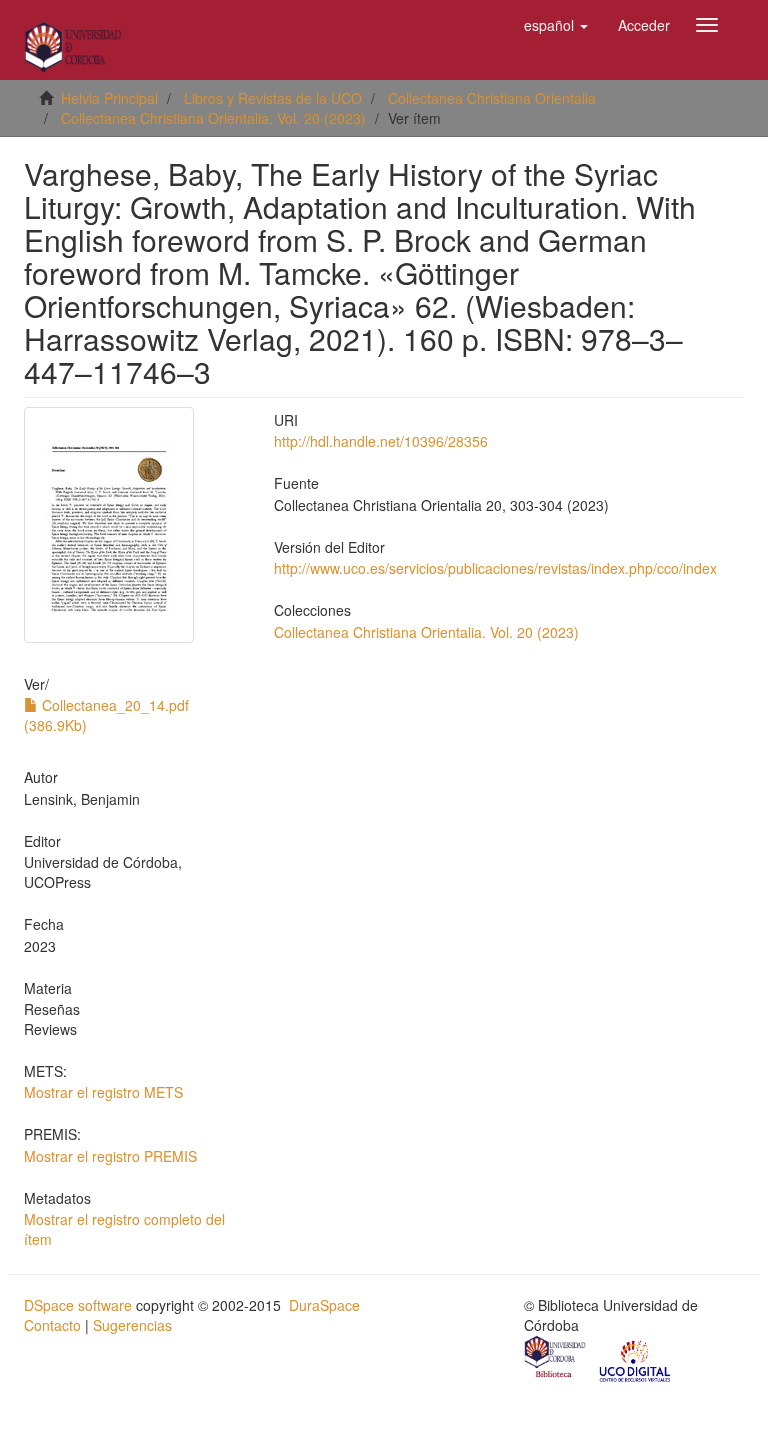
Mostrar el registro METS (103, 1092)
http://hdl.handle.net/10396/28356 (381, 441)
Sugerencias (132, 1325)
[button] (556, 25)
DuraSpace (324, 1305)
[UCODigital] (636, 1359)
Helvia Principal (109, 98)
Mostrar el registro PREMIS (110, 1156)
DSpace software (78, 1305)
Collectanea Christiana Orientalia (492, 98)
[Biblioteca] (556, 1359)
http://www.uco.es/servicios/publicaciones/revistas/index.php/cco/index (495, 568)
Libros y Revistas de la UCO (273, 98)
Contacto (52, 1325)
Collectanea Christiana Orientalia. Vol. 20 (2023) (213, 118)
